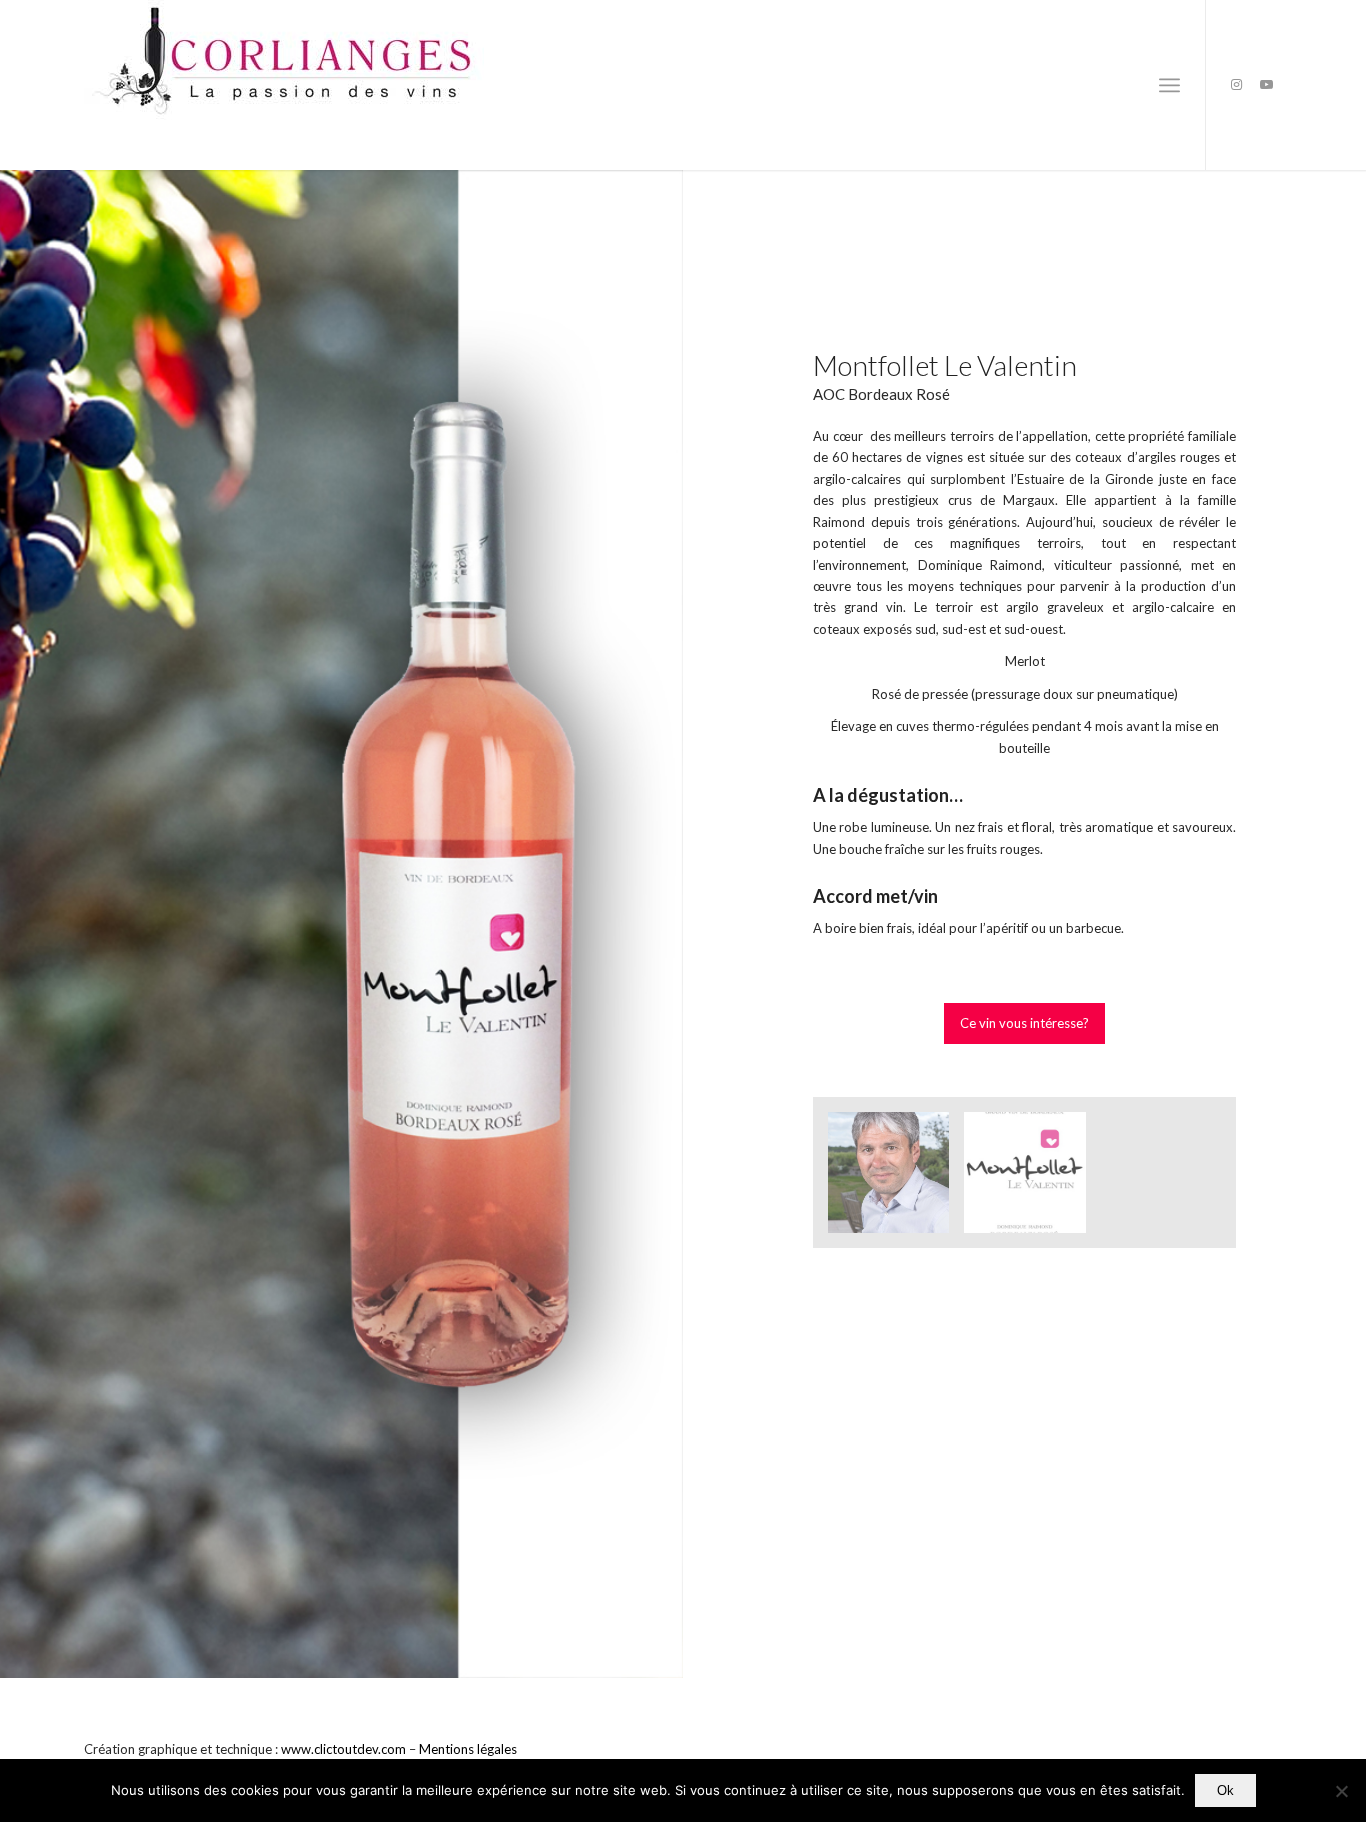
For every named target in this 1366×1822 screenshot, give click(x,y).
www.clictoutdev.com (343, 1749)
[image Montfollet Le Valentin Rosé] (1032, 1180)
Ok (1225, 1790)
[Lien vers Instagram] (1237, 84)
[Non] (1341, 1791)
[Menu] (1169, 85)
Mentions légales (468, 1749)
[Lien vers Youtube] (1267, 84)
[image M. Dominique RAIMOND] (896, 1180)
